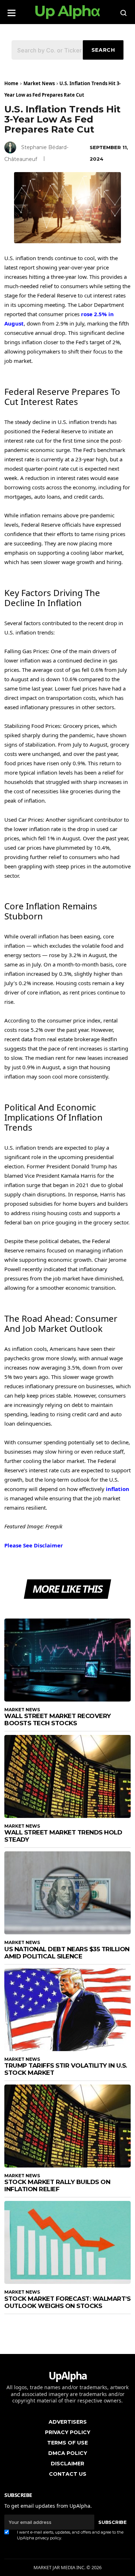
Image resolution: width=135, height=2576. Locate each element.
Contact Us (68, 2474)
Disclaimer (67, 2464)
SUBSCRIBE (112, 2522)
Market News (39, 83)
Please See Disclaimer (34, 1545)
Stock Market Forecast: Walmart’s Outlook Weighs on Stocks (67, 2302)
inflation (118, 1489)
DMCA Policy (68, 2453)
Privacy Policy (68, 2432)
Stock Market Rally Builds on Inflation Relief (57, 2185)
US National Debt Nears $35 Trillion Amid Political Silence (67, 1953)
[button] (12, 11)
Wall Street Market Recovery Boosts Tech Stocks (58, 1719)
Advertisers (68, 2422)
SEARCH (103, 50)
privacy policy (48, 2538)
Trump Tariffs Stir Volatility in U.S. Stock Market (66, 2069)
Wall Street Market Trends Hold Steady (63, 1836)
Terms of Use (67, 2443)
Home (11, 83)
